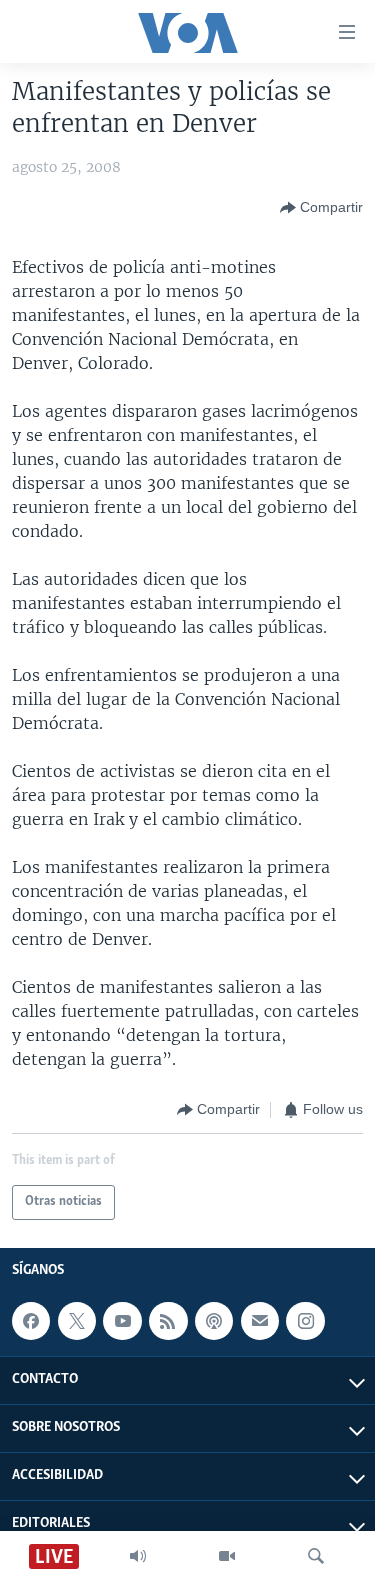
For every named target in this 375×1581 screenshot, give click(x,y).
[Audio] (138, 1556)
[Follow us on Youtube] (122, 1321)
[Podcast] (214, 1321)
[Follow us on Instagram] (305, 1321)
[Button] (321, 208)
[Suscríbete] (260, 1321)
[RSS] (168, 1321)
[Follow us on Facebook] (31, 1321)
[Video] (227, 1556)
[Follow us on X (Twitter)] (77, 1321)
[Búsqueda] (316, 1556)
